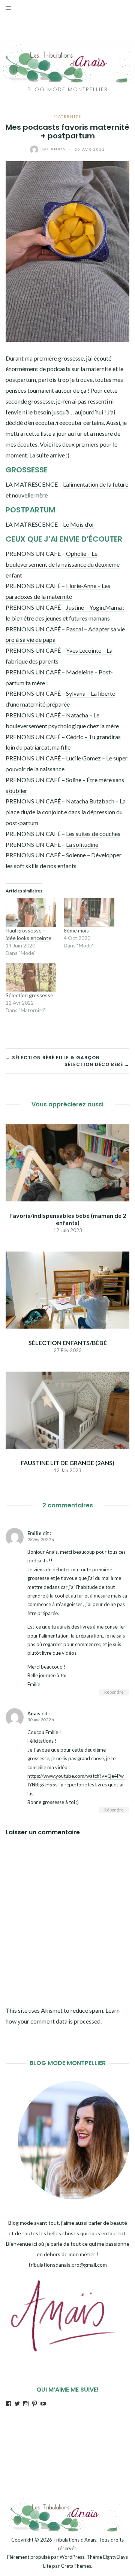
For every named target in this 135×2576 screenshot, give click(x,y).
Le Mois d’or (79, 524)
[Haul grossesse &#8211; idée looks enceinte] (31, 912)
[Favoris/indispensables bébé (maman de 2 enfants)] (67, 1162)
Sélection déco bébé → (97, 1064)
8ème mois (76, 930)
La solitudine (82, 844)
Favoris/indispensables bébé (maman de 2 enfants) (68, 1219)
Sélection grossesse (29, 995)
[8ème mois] (89, 912)
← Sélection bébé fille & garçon (53, 1058)
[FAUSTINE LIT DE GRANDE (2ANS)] (67, 1409)
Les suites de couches (93, 834)
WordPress (72, 2557)
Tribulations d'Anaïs (75, 2540)
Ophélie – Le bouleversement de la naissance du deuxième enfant (63, 564)
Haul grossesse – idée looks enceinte (28, 934)
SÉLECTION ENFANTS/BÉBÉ (68, 1343)
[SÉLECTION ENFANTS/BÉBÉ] (67, 1289)
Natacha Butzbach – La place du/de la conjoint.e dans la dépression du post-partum (66, 812)
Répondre (114, 1692)
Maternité (67, 116)
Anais (54, 149)
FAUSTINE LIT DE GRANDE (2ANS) (67, 1463)
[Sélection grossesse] (31, 977)
